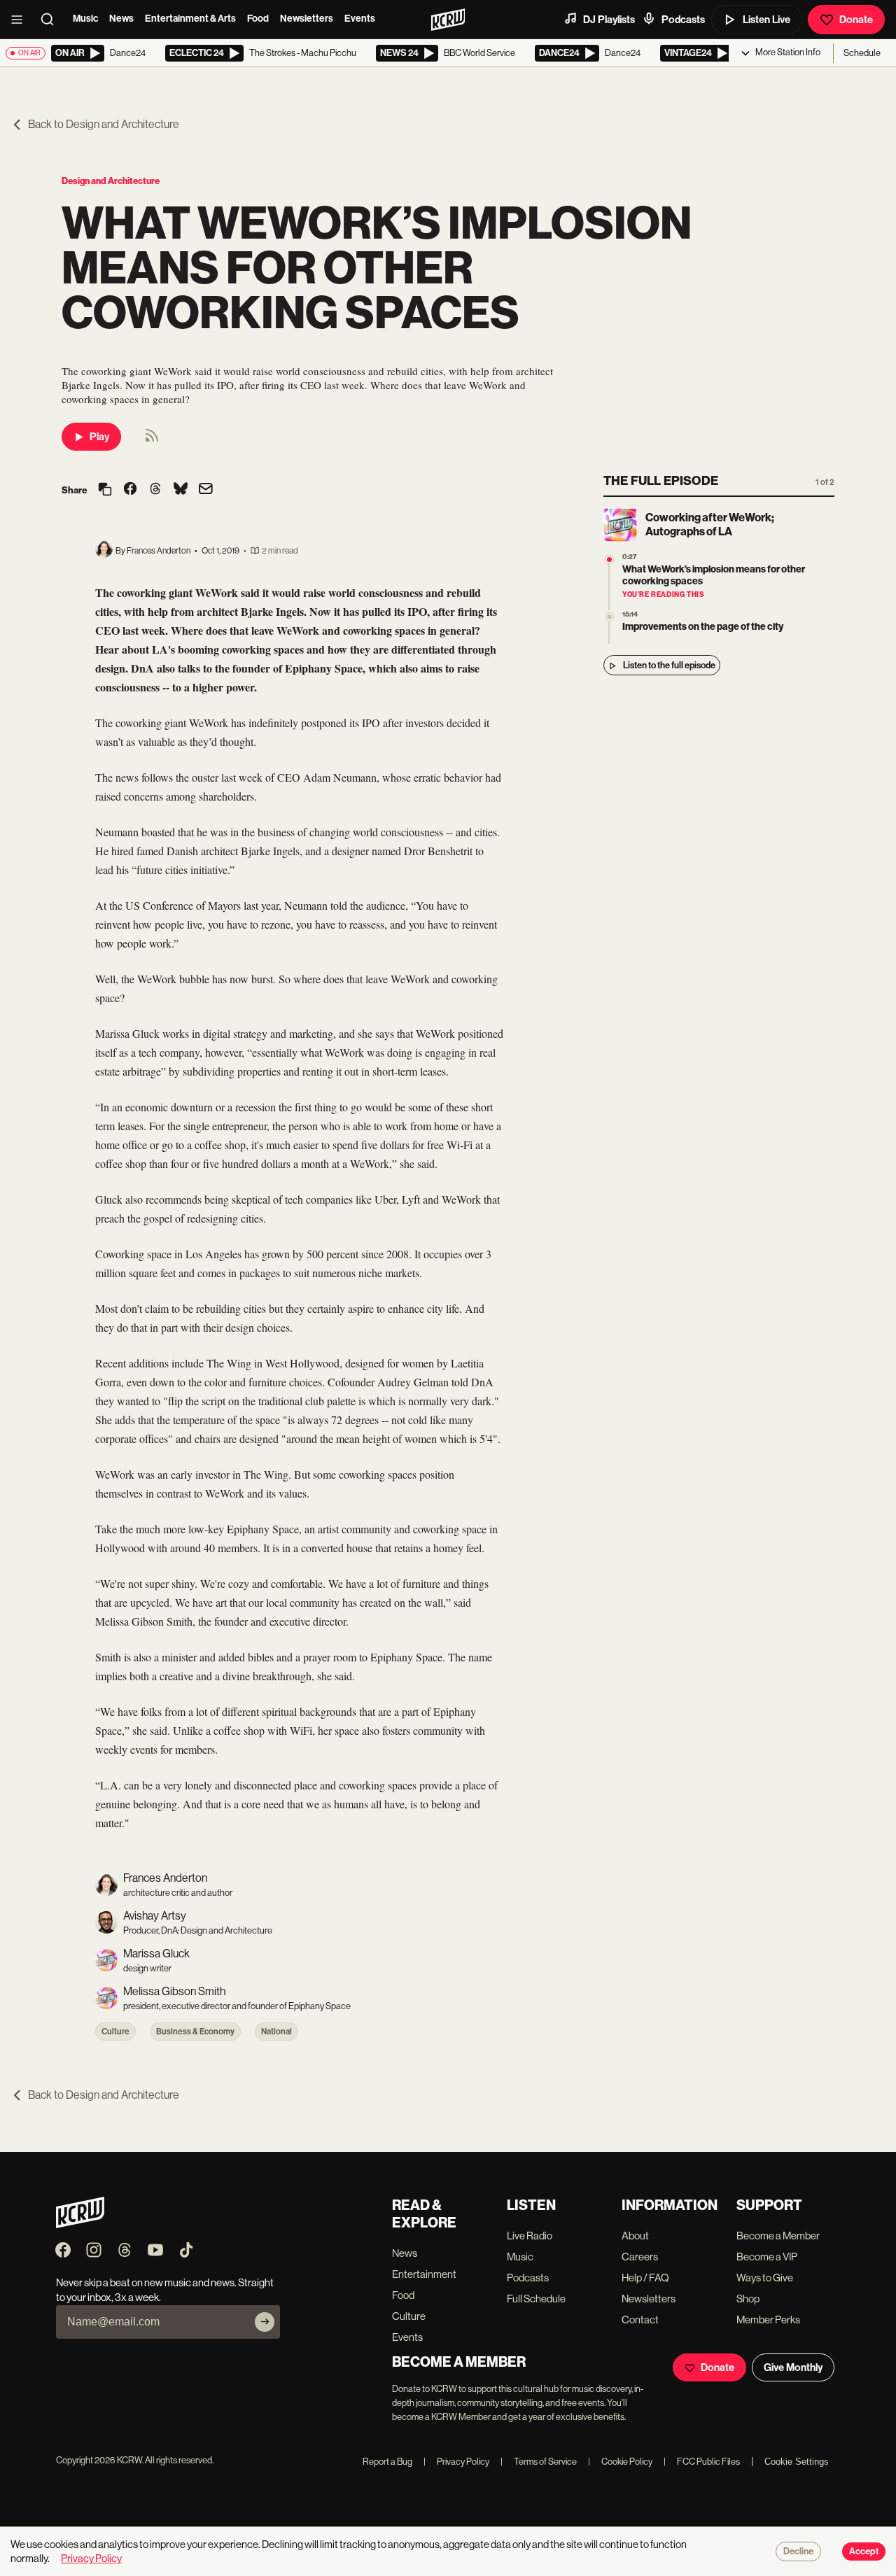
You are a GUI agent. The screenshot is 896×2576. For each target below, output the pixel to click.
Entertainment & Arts (190, 19)
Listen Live (766, 20)
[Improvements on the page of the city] (609, 617)
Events (360, 19)
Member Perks (768, 2320)
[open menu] (21, 20)
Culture (115, 2032)
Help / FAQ (645, 2278)
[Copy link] (105, 490)
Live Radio (530, 2236)
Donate (856, 20)
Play (99, 437)
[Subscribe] (265, 2322)
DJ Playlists (609, 20)
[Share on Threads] (155, 490)
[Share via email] (206, 490)
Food (258, 19)
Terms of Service (539, 2462)
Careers (640, 2257)
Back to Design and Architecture (104, 124)
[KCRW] (80, 2224)
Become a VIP (767, 2257)
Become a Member (778, 2236)
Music (85, 19)
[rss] (152, 440)
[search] (52, 20)
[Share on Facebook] (130, 490)
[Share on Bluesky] (181, 490)
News (121, 19)
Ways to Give (765, 2278)
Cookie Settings (797, 2462)
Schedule (862, 53)
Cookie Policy (620, 2462)
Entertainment (424, 2274)
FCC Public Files (702, 2462)
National (276, 2032)
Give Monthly (793, 2367)
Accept (864, 2552)
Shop (748, 2299)
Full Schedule (536, 2299)
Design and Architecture (111, 181)
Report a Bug (387, 2462)
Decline (798, 2552)
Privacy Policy (456, 2462)
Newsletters (307, 19)
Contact (640, 2320)
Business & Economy (195, 2032)
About (635, 2236)
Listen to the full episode (669, 666)
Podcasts (683, 20)
